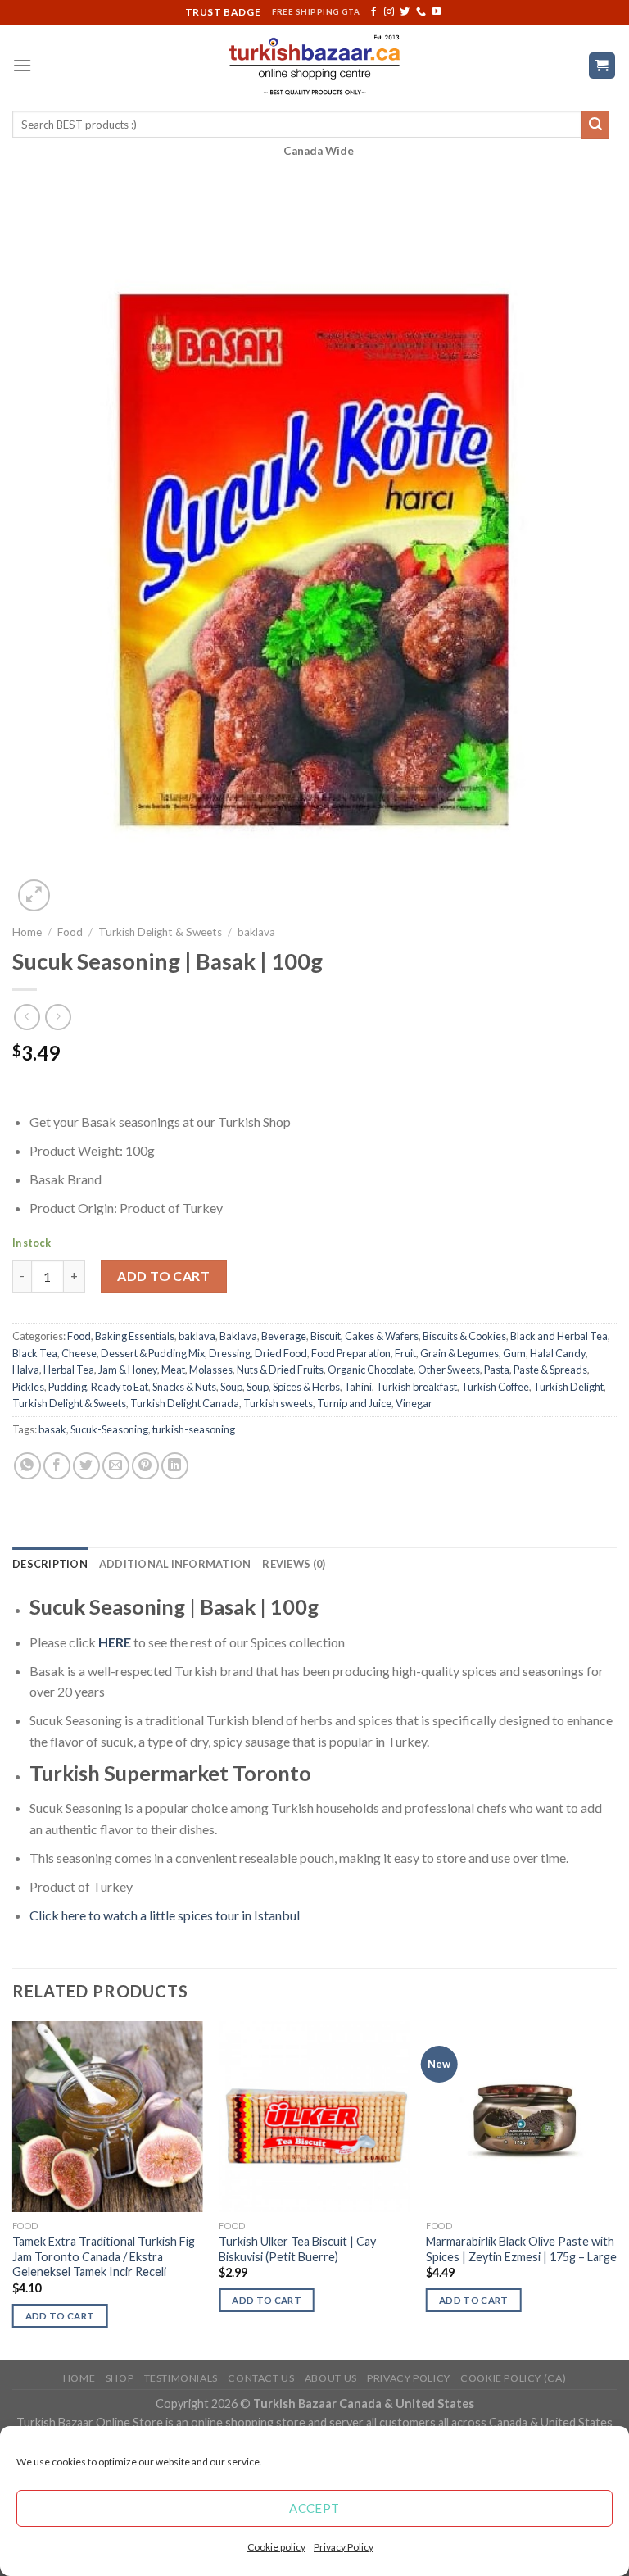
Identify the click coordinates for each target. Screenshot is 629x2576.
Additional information (175, 1564)
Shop (120, 2378)
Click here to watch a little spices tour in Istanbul (165, 1915)
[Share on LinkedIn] (175, 1466)
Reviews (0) (294, 1564)
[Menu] (22, 65)
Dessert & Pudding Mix (153, 1353)
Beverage (284, 1336)
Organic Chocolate (371, 1370)
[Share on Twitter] (86, 1466)
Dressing (230, 1353)
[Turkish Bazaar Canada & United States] (315, 66)
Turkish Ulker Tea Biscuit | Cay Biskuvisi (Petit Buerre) (297, 2249)
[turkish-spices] (132, 1642)
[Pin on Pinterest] (145, 1466)
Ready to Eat (120, 1387)
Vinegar (414, 1403)
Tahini (358, 1387)
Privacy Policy (344, 2547)
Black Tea (35, 1353)
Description (50, 1564)
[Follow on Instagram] (389, 12)
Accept (314, 2508)
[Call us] (421, 12)
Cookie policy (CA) (513, 2378)
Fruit (405, 1353)
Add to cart (163, 1276)
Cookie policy (276, 2547)
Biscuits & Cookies (464, 1336)
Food (70, 932)
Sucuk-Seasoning (109, 1429)
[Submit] (595, 125)
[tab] (50, 1564)
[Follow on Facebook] (373, 12)
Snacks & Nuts (184, 1387)
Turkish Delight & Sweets (160, 932)
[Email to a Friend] (116, 1466)
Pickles (28, 1387)
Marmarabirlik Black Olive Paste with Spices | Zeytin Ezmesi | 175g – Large (521, 2249)
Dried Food (281, 1353)
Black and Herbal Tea (559, 1336)
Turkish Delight (568, 1387)
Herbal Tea (69, 1370)
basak (52, 1429)
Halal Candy (558, 1353)
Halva (26, 1370)
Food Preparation (351, 1353)
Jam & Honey (128, 1370)
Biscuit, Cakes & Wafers (364, 1336)
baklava (256, 932)
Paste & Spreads (550, 1370)
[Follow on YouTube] (437, 12)
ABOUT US (331, 2378)
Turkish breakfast (416, 1387)
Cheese (79, 1353)
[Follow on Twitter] (405, 12)
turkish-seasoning (194, 1429)
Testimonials (181, 2378)
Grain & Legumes (459, 1353)
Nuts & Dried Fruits (280, 1370)
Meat (173, 1370)
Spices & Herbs (306, 1387)
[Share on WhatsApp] (27, 1466)
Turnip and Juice (354, 1403)
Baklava (238, 1336)
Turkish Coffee (495, 1387)
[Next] (616, 2189)
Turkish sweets (278, 1403)
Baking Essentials (135, 1336)
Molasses (211, 1370)
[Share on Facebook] (57, 1466)
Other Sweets (449, 1370)
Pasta (497, 1370)
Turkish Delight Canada (185, 1403)
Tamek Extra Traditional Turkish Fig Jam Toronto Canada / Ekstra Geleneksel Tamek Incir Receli (104, 2256)
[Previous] (13, 2189)
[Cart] (602, 66)
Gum (514, 1353)
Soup (231, 1387)
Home (27, 932)
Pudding (68, 1387)
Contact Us (261, 2378)
